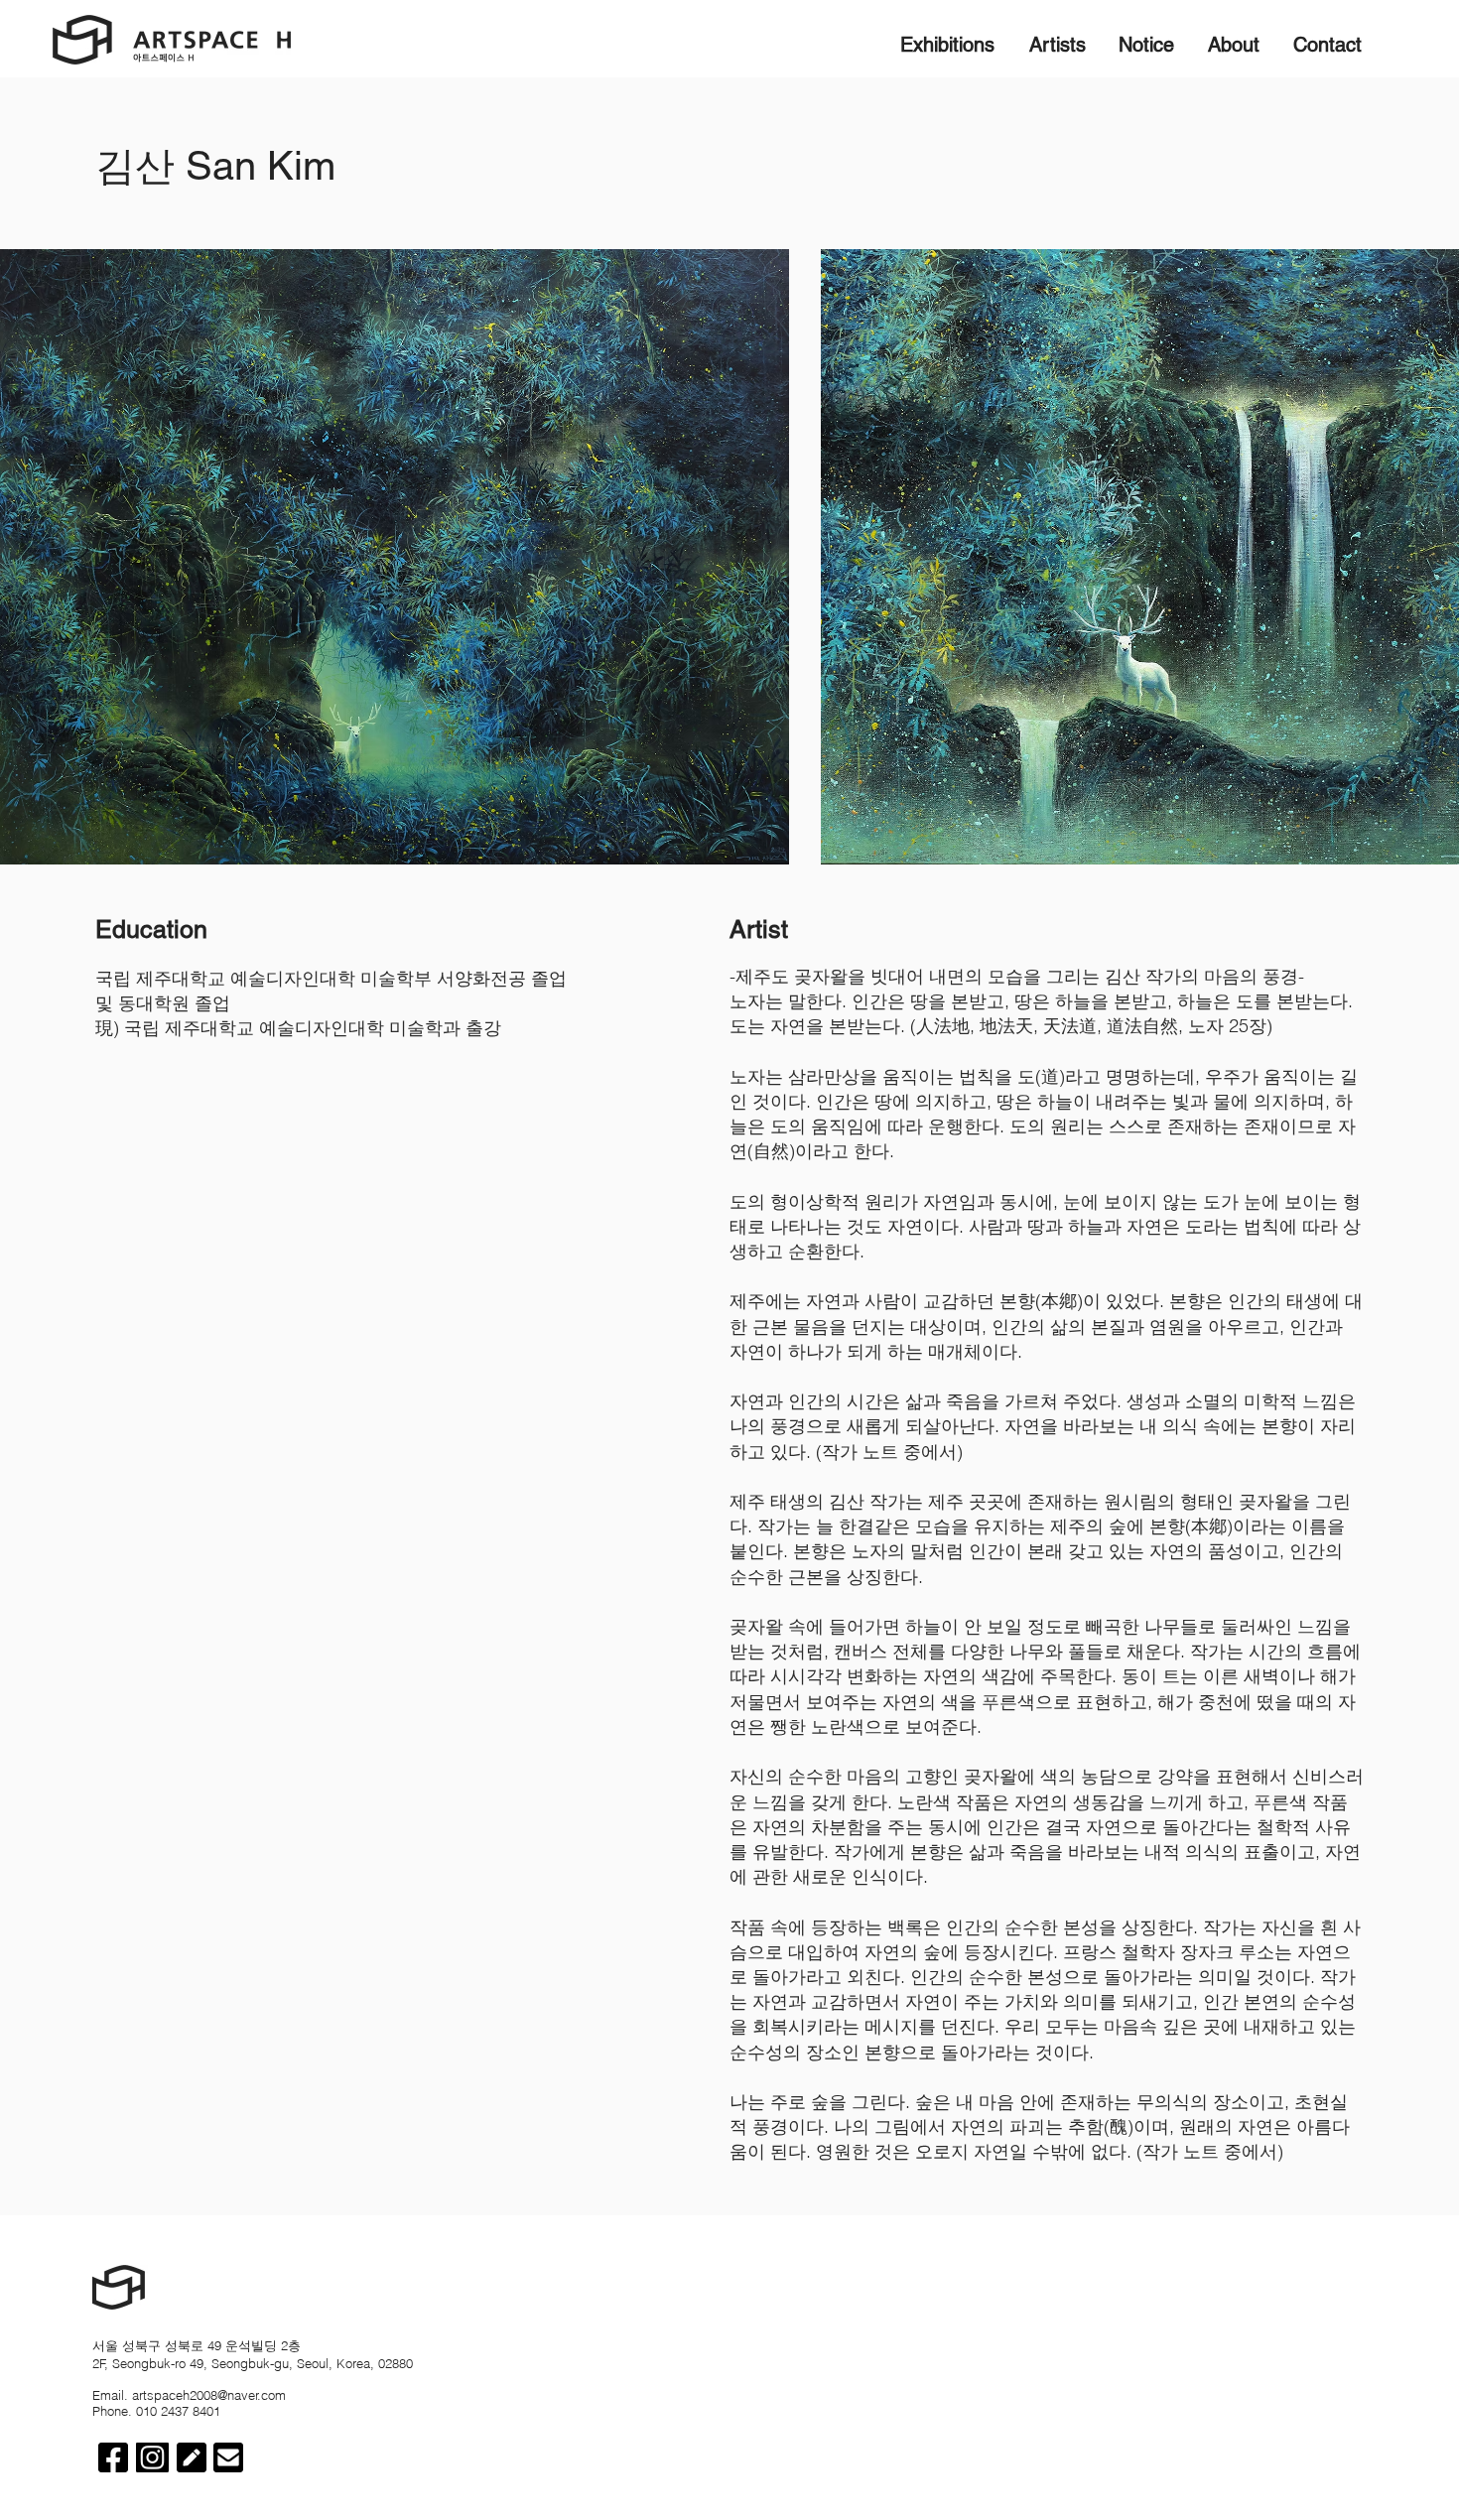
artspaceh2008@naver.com (209, 2395)
